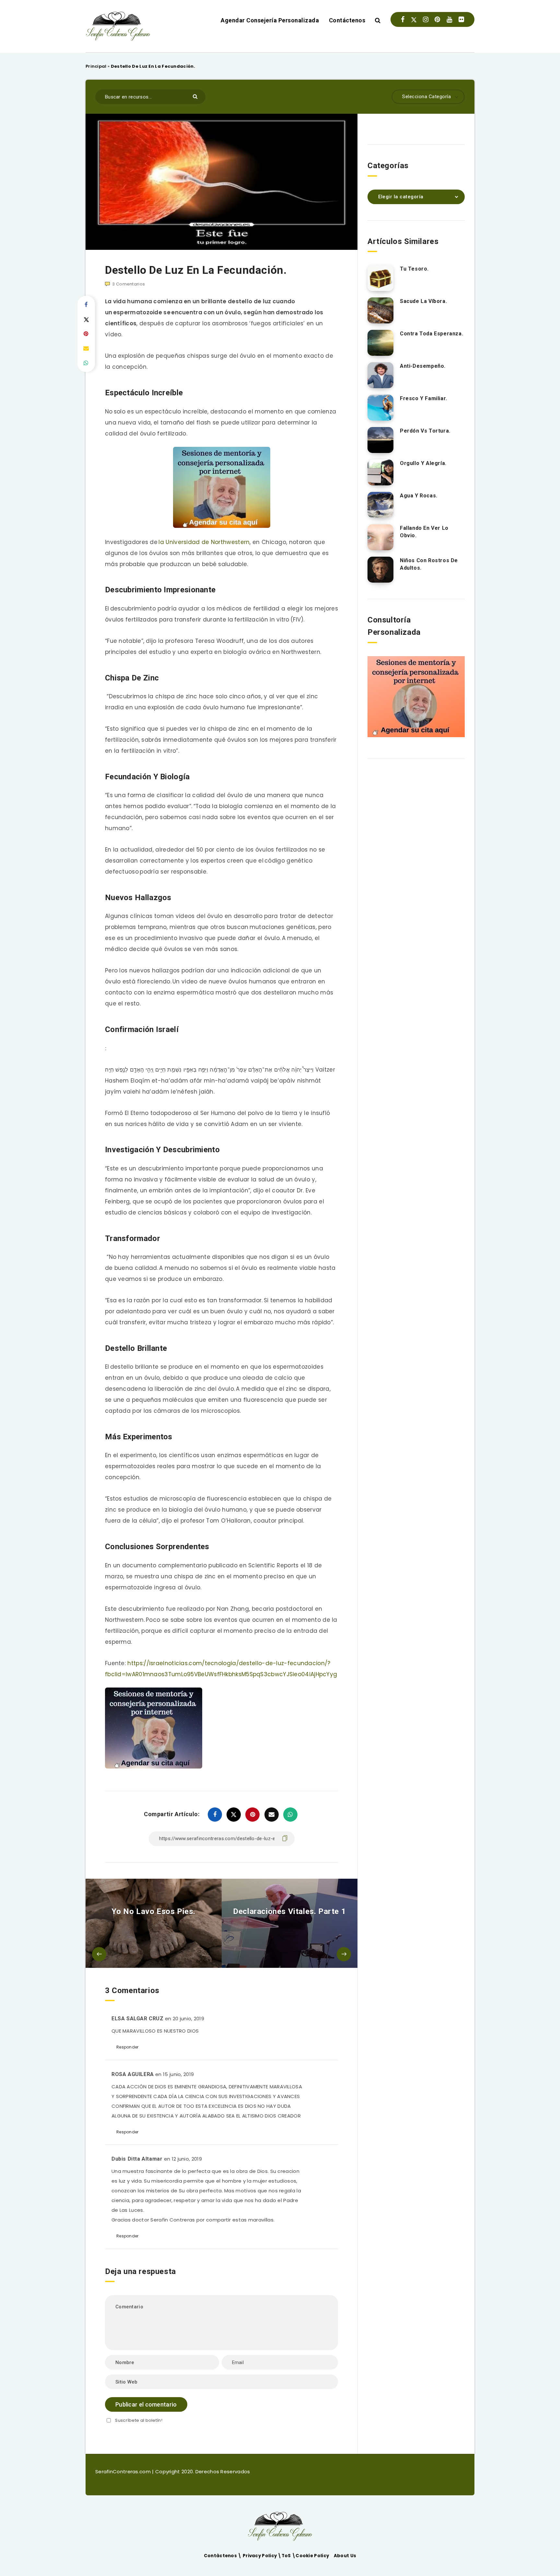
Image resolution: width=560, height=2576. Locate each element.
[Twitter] (414, 19)
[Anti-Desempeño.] (380, 375)
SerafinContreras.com (124, 2472)
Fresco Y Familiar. (424, 398)
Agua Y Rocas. (419, 496)
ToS (287, 2556)
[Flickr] (461, 19)
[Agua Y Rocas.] (380, 505)
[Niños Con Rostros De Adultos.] (380, 570)
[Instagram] (426, 19)
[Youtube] (449, 19)
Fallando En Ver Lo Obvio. (424, 532)
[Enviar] (196, 96)
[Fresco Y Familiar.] (380, 408)
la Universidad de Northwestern (204, 542)
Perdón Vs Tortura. (425, 431)
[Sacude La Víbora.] (380, 310)
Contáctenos (347, 20)
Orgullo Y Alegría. (423, 463)
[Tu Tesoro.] (380, 278)
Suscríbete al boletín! (139, 2420)
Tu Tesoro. (414, 269)
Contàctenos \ (223, 2556)
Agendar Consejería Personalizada (270, 20)
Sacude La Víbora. (423, 301)
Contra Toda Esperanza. (432, 334)
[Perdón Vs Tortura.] (380, 440)
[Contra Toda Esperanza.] (380, 343)
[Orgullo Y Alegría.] (380, 472)
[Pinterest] (437, 19)
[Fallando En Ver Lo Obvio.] (380, 537)
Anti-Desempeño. (423, 366)
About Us (345, 2556)
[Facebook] (403, 19)
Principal (96, 66)
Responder (128, 2047)
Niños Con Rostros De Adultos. (429, 564)
